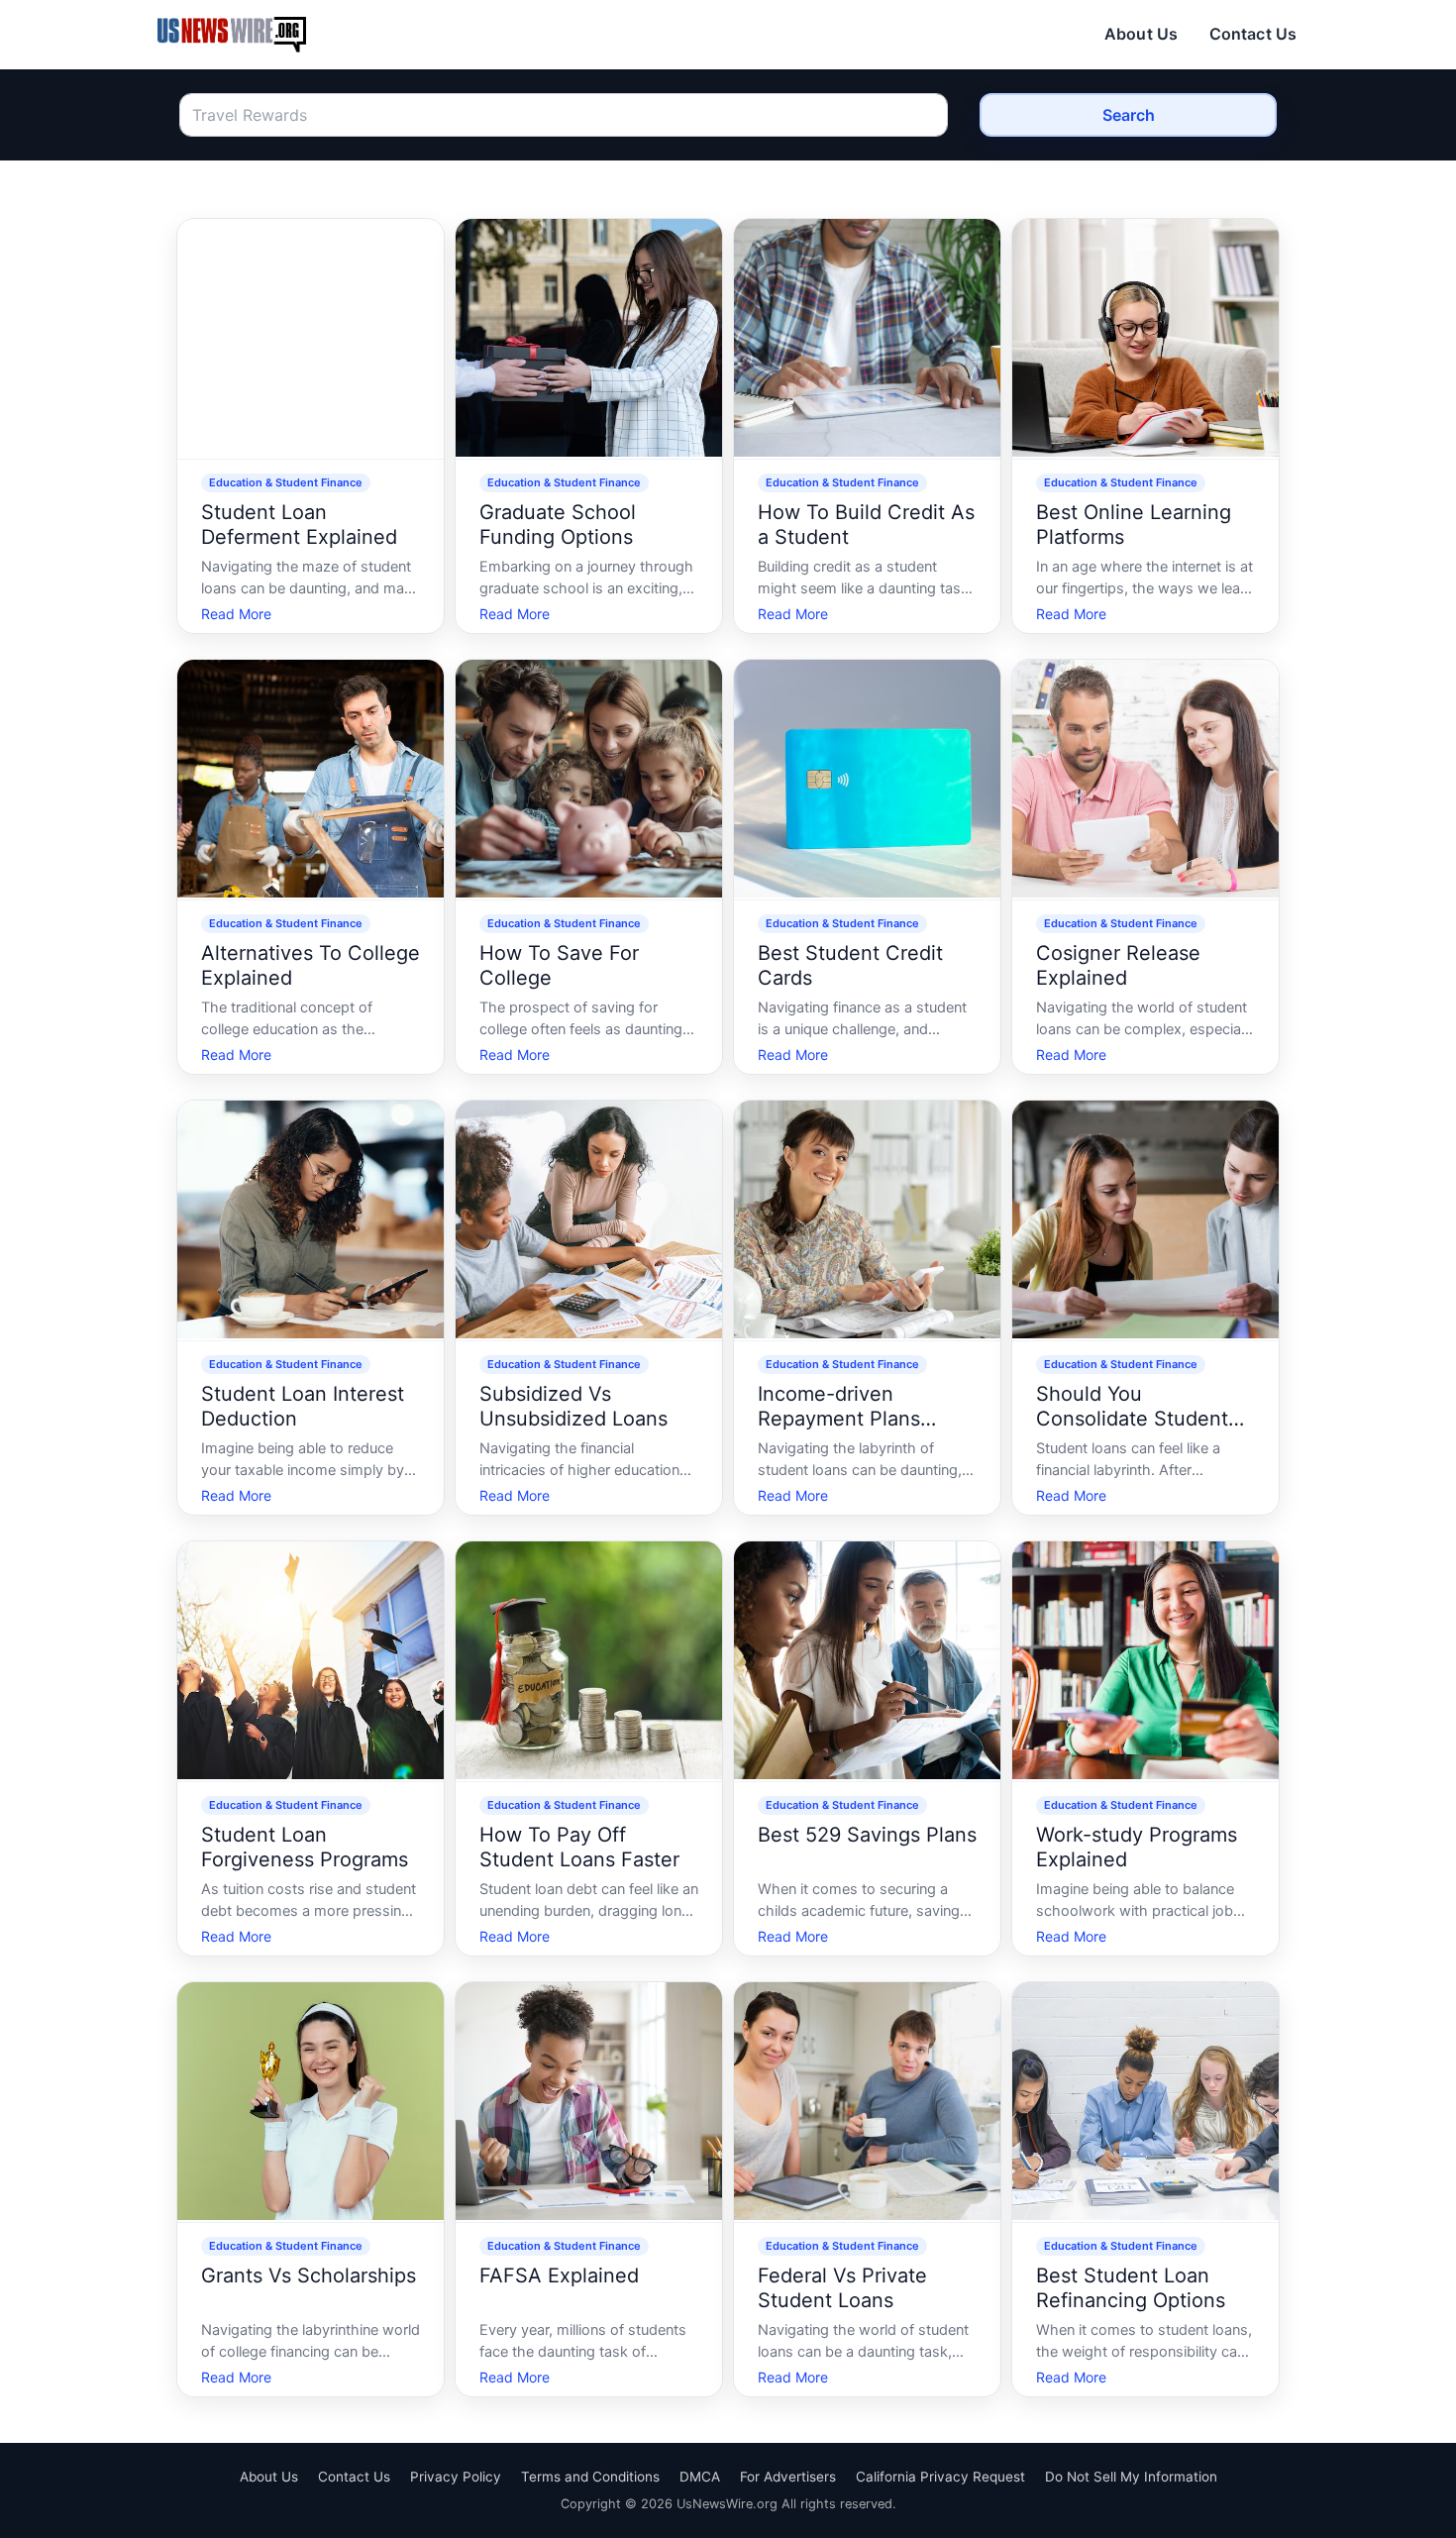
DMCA (700, 2477)
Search (1129, 115)
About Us (1141, 34)
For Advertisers (788, 2477)
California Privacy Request (940, 2477)
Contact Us (1253, 34)
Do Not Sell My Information (1131, 2477)
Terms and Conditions (590, 2477)
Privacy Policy (456, 2477)
